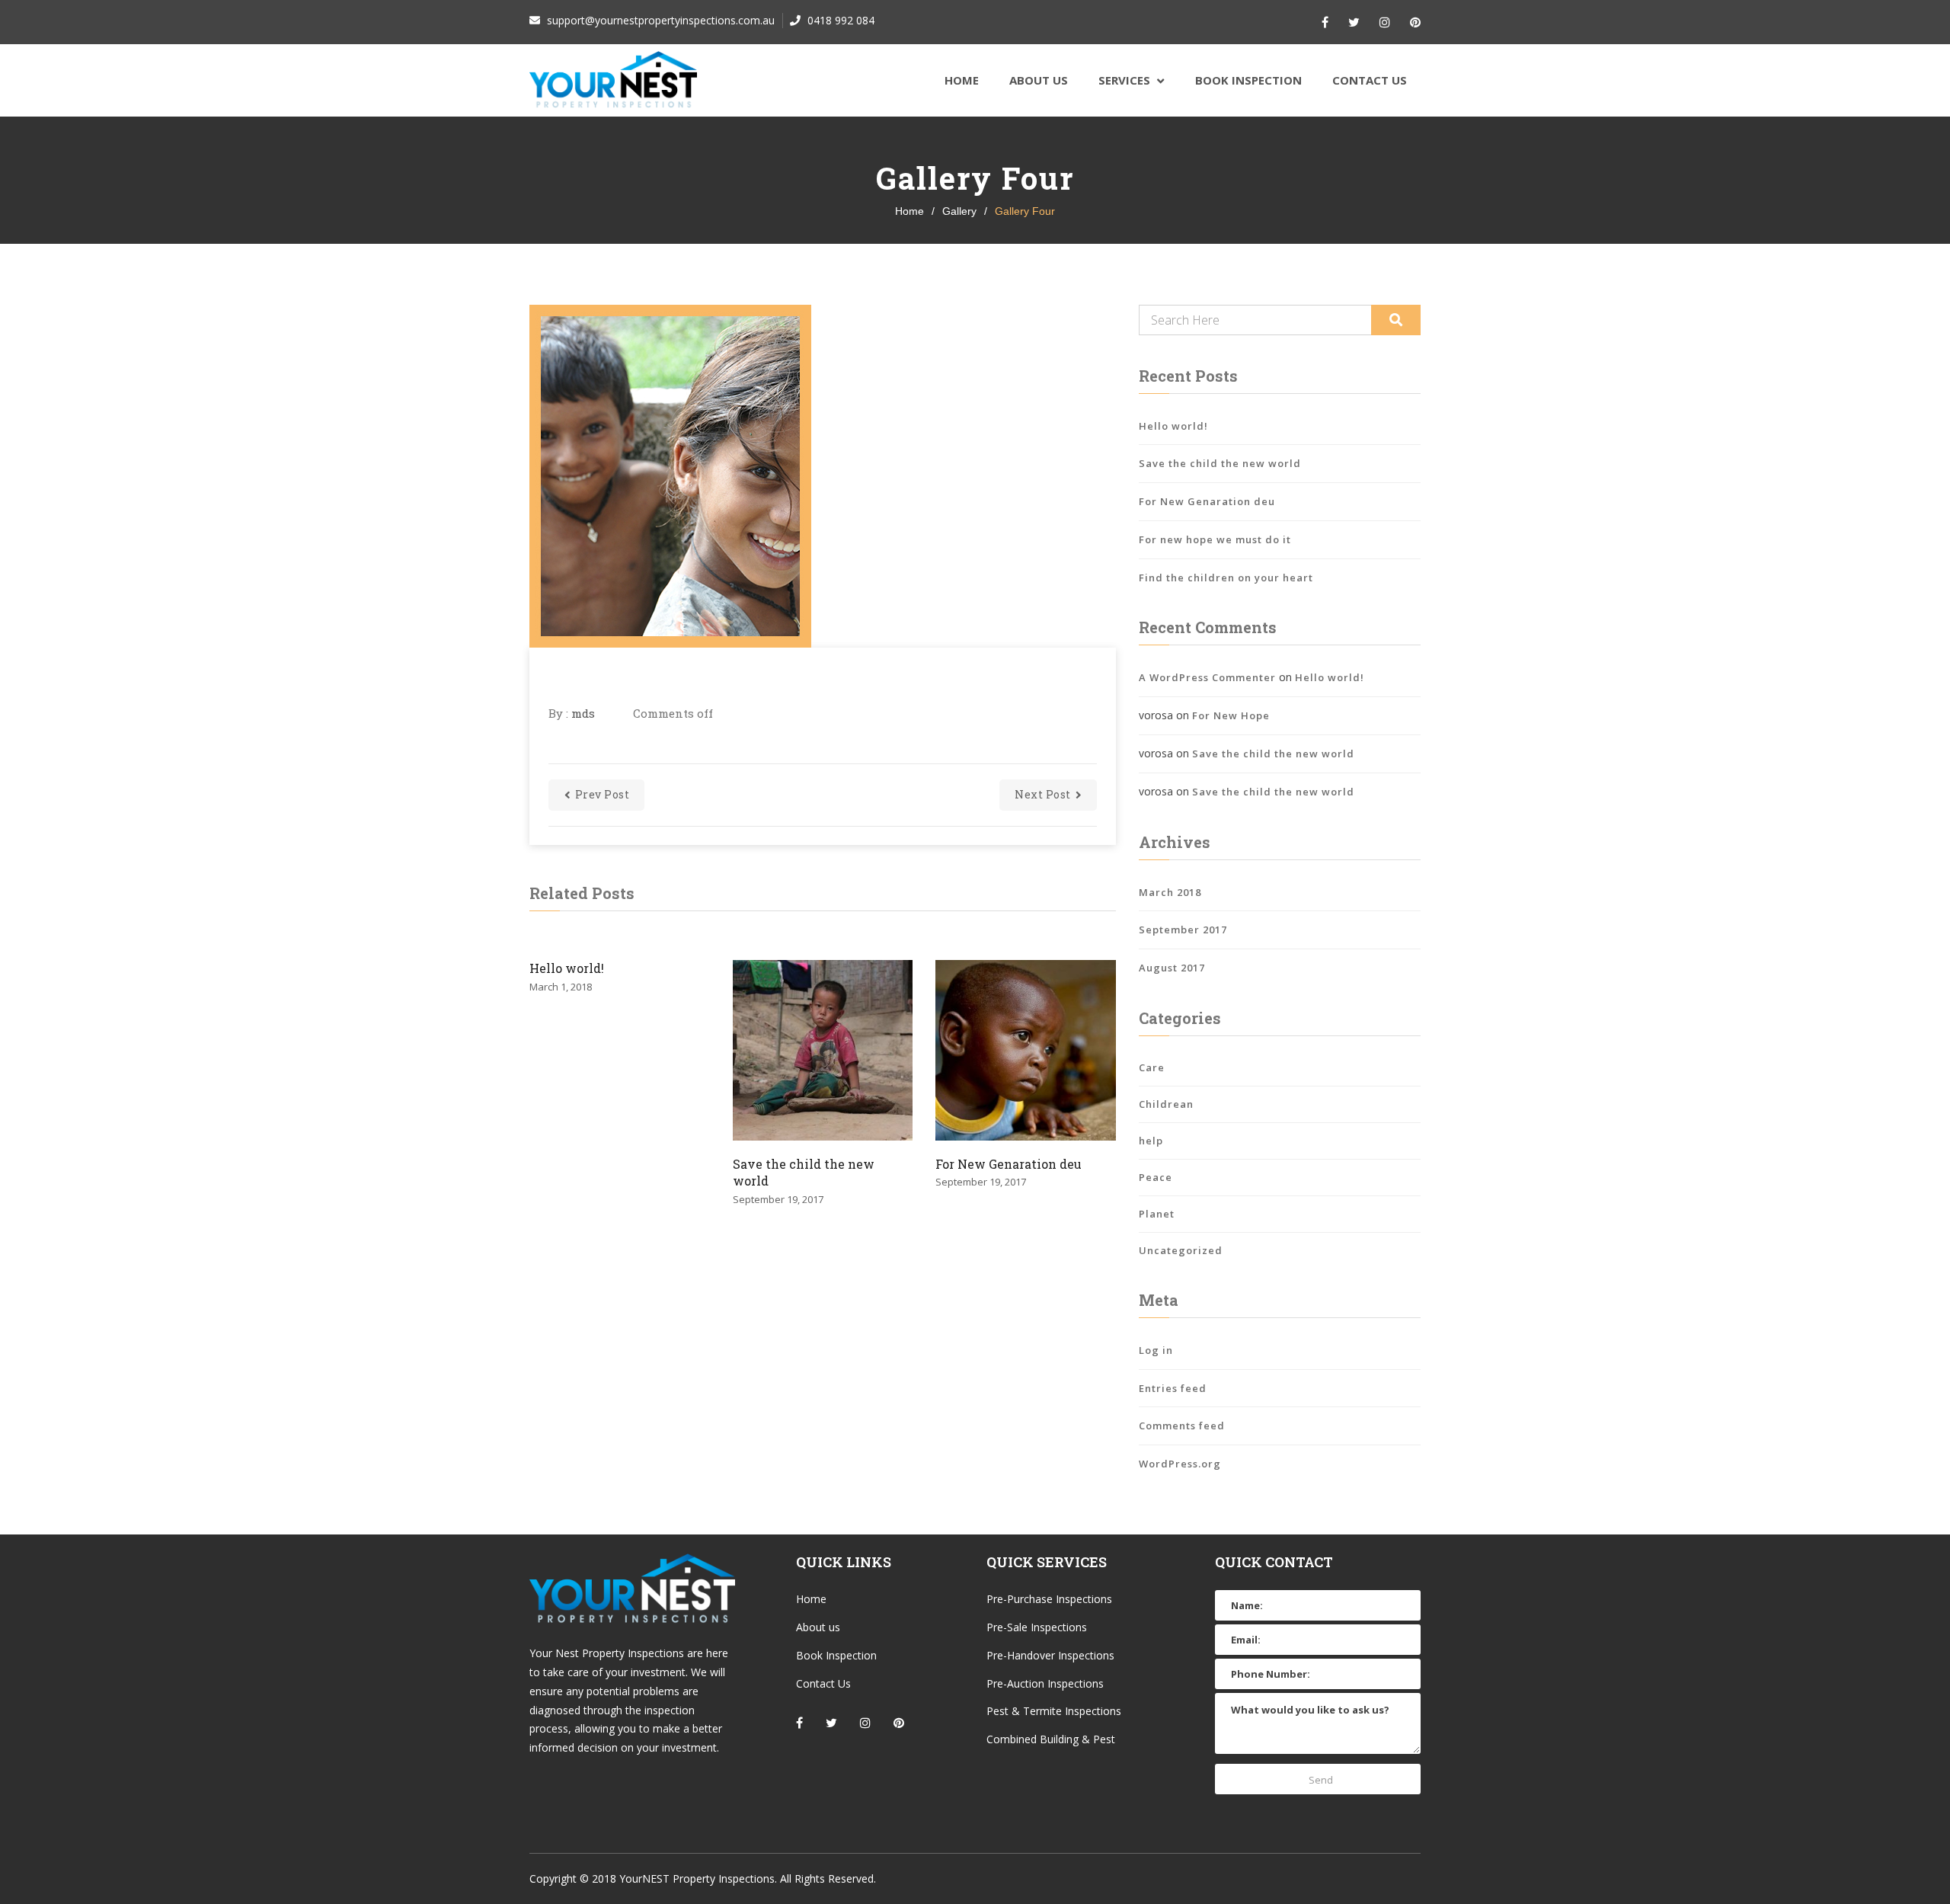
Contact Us (1370, 80)
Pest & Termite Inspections (1054, 1711)
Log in (1156, 1350)
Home (962, 80)
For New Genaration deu (1009, 1164)
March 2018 (1170, 892)
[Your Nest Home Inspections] (613, 80)
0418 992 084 (839, 20)
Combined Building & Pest (1051, 1739)
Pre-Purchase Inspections (1049, 1599)
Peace (1156, 1177)
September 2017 (1183, 930)
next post (1043, 794)
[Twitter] (1354, 22)
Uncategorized (1181, 1250)
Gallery (959, 211)
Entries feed (1173, 1388)
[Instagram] (1385, 22)
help (1151, 1141)
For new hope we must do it (1215, 539)
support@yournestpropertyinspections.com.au (659, 20)
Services (1124, 80)
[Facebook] (1325, 22)
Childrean (1166, 1104)
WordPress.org (1180, 1464)
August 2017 (1172, 968)
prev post (603, 794)
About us (1039, 80)
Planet (1157, 1214)
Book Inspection (1248, 80)
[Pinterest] (1415, 22)
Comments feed (1182, 1426)
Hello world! (567, 968)
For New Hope (1231, 715)
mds (583, 713)
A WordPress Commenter (1207, 677)
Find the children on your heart (1226, 578)
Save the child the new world (804, 1172)
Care (1152, 1067)
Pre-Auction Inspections (1045, 1683)
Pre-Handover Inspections (1050, 1655)
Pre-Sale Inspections (1037, 1627)
